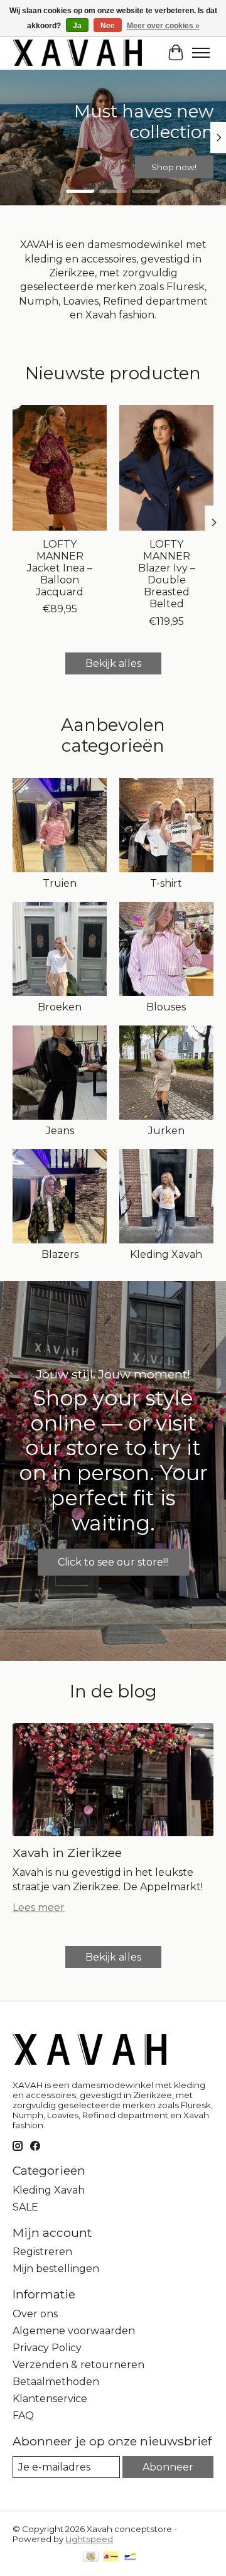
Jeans (60, 1131)
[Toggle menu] (201, 53)
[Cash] (91, 2557)
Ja (77, 26)
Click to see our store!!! (113, 1562)
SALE (25, 2207)
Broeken (60, 1007)
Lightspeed (89, 2539)
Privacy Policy (47, 2348)
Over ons (35, 2314)
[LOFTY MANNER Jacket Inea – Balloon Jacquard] (60, 468)
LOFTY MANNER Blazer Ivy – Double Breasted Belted (167, 574)
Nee (108, 26)
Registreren (42, 2252)
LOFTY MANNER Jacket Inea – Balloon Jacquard (60, 568)
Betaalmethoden (56, 2382)
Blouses (166, 1007)
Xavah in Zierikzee (67, 1853)
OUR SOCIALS (113, 167)
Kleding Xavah (166, 1254)
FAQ (23, 2416)
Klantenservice (50, 2399)
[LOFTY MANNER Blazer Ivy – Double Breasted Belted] (166, 468)
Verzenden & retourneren (78, 2365)
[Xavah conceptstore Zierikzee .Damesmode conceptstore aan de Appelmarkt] (77, 52)
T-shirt (166, 883)
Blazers (60, 1254)
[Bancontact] (130, 2557)
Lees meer (39, 1908)
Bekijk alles (113, 663)
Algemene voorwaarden (74, 2331)
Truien (60, 883)
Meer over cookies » (163, 26)
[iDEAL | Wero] (111, 2557)
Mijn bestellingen (56, 2269)
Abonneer (168, 2467)
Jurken (166, 1131)
